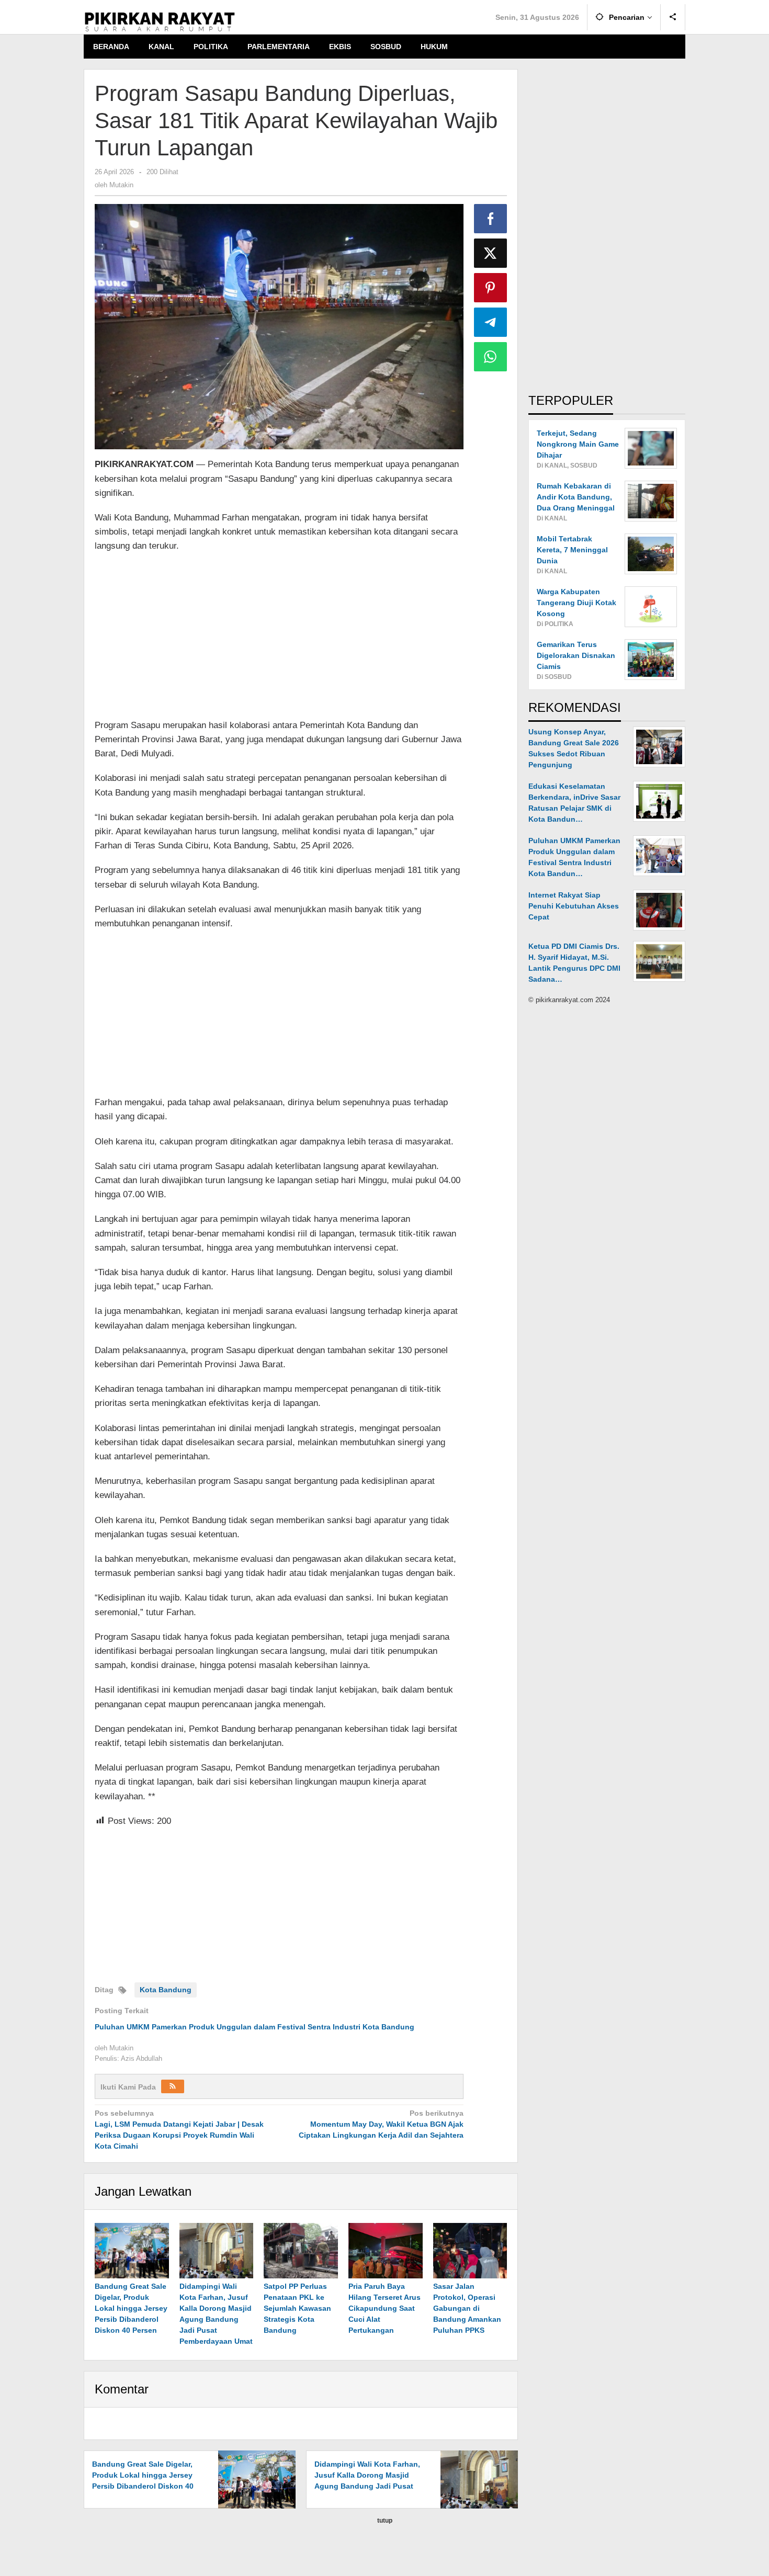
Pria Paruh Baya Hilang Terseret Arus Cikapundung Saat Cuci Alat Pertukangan (384, 2308)
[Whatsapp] (491, 357)
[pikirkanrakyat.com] (160, 21)
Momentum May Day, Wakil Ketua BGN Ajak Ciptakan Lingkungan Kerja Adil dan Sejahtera (381, 2124)
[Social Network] (673, 17)
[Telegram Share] (491, 322)
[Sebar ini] (491, 219)
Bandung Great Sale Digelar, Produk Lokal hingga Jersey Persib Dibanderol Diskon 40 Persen (131, 2308)
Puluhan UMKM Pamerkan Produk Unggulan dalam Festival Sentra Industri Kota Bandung (255, 2027)
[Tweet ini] (491, 253)
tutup (385, 2521)
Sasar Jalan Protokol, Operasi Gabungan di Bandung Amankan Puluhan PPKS (467, 2308)
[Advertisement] (279, 637)
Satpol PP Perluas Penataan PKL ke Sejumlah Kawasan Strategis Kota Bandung (297, 2308)
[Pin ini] (491, 288)
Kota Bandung (166, 1990)
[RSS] (173, 2086)
